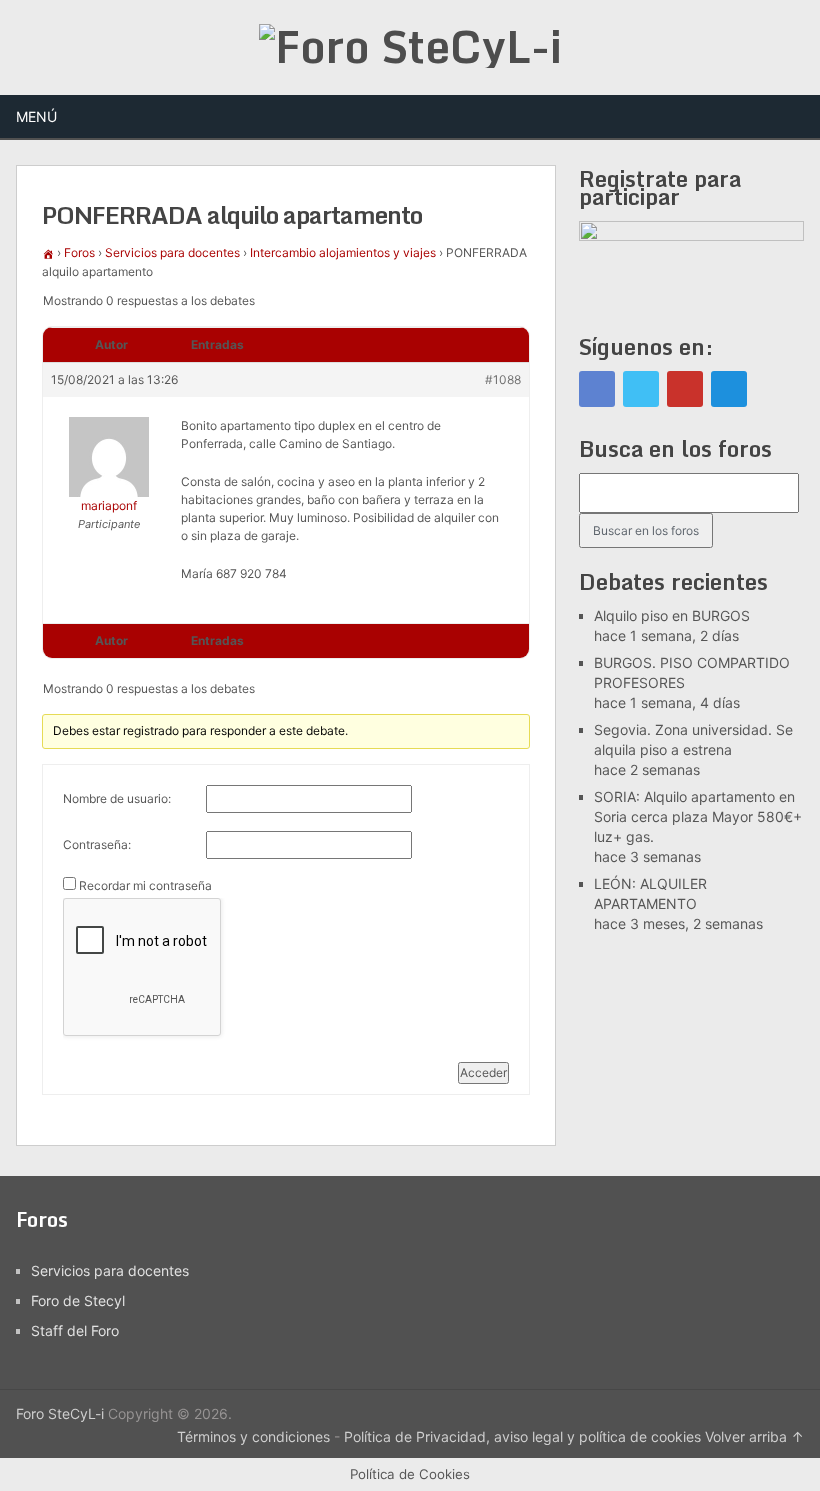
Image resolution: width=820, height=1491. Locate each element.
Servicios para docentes (172, 252)
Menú (36, 116)
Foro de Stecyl (78, 1300)
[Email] (729, 389)
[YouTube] (685, 389)
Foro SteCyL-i (60, 1413)
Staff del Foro (75, 1330)
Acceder (483, 1072)
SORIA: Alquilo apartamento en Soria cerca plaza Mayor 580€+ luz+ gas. (698, 816)
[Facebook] (597, 389)
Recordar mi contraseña (145, 885)
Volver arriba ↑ (754, 1436)
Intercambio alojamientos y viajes (343, 252)
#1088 (503, 379)
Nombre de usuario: (117, 798)
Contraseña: (97, 844)
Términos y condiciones (253, 1436)
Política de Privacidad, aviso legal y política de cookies (522, 1436)
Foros (79, 252)
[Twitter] (641, 389)
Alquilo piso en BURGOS (672, 615)
